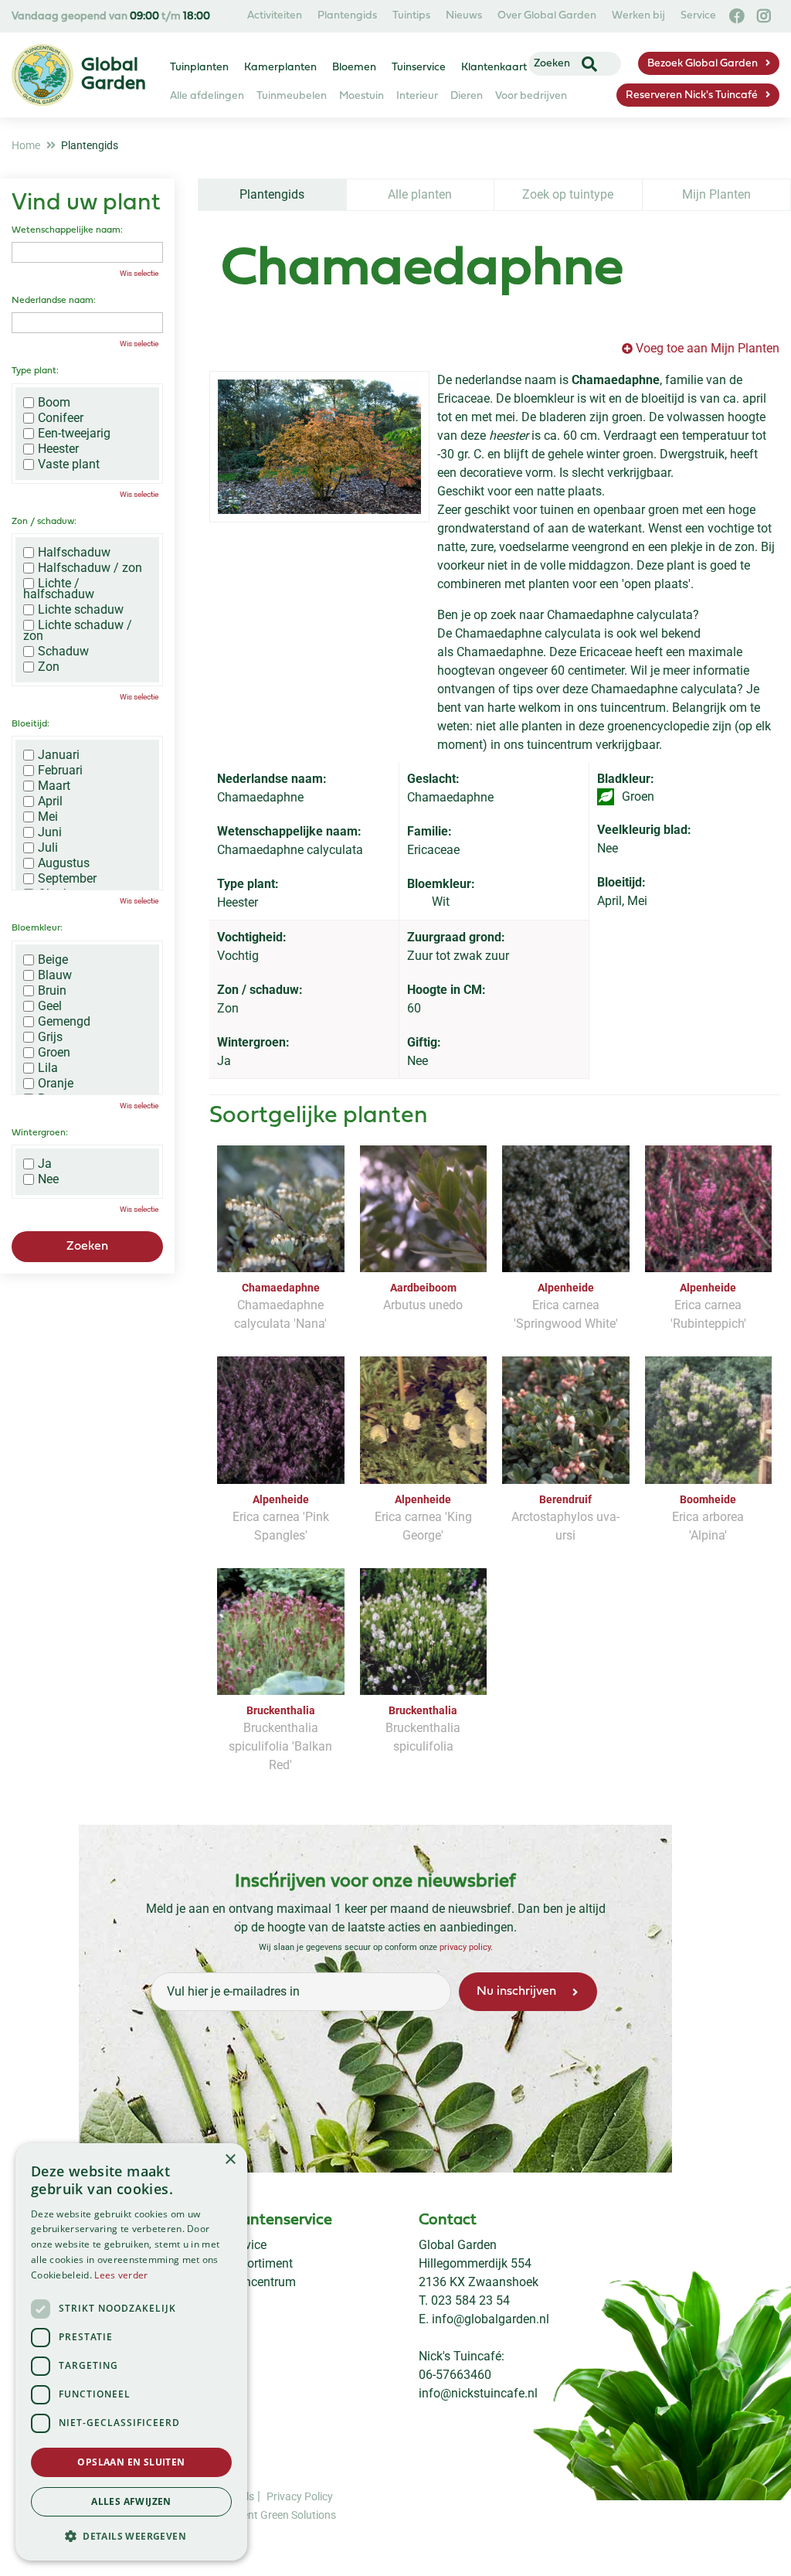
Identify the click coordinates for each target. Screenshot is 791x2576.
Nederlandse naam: (54, 301)
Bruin (52, 991)
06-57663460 (455, 2375)
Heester (58, 449)
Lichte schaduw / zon (78, 631)
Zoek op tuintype (568, 194)
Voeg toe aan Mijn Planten (708, 348)
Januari (59, 755)
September (67, 879)
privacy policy (465, 1947)
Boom (54, 403)
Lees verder (121, 2275)
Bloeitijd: (31, 724)
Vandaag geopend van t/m (111, 17)
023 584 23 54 (470, 2300)
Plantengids (272, 194)
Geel (50, 1006)
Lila (48, 1068)
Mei (48, 817)
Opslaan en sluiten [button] (131, 2462)
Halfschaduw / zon (90, 568)
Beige (53, 960)
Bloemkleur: (37, 928)
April (50, 801)
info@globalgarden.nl (491, 2319)
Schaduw (63, 652)
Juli (48, 848)
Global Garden (458, 2245)
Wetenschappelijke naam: (67, 230)
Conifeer (61, 418)
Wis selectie (139, 273)
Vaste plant (69, 464)
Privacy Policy (300, 2496)
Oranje (56, 1084)
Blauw (55, 975)
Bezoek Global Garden (703, 64)
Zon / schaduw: (44, 522)
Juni (50, 832)
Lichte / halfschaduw (59, 589)
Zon (49, 667)
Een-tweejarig (74, 434)
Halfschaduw (74, 553)
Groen (54, 1053)
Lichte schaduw (81, 610)
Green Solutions (298, 2515)
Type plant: (35, 371)
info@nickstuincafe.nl (478, 2393)
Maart (54, 786)
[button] (131, 2536)
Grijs (50, 1037)
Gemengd (64, 1022)
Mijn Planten (716, 194)
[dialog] (131, 2352)
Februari (60, 771)
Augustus (64, 863)
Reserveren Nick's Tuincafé (692, 95)
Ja (45, 1164)
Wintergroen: (40, 1133)
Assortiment (260, 2263)
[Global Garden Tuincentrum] (42, 75)
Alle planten (420, 194)
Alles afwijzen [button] (131, 2501)
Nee (48, 1179)
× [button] (230, 2160)
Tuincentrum (261, 2282)
